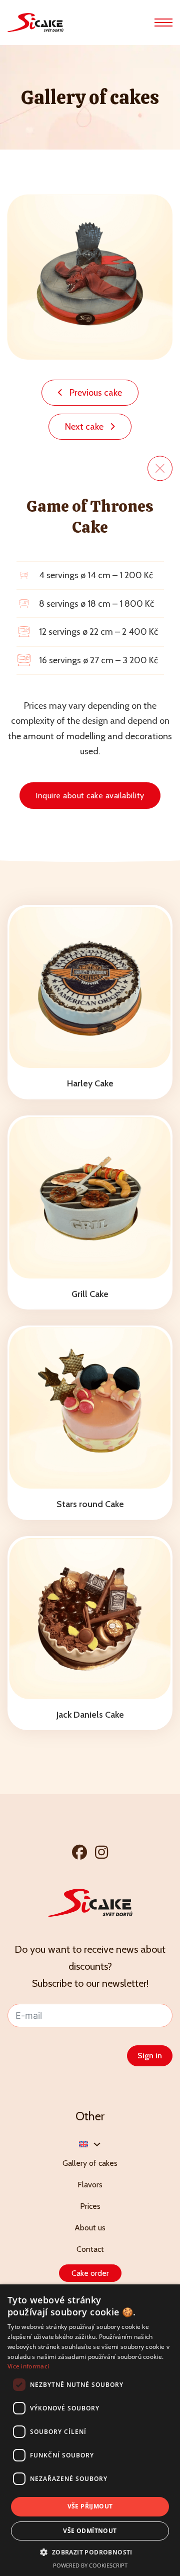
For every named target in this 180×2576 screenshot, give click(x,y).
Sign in (150, 2056)
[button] (90, 2552)
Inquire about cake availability (90, 796)
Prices (90, 2206)
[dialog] (90, 2430)
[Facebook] (79, 1852)
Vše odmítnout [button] (90, 2531)
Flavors (90, 2185)
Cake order (90, 2273)
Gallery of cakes (90, 2163)
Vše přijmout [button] (90, 2506)
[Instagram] (101, 1852)
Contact (90, 2249)
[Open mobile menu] (163, 23)
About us (90, 2228)
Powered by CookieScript (90, 2565)
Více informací (28, 2366)
